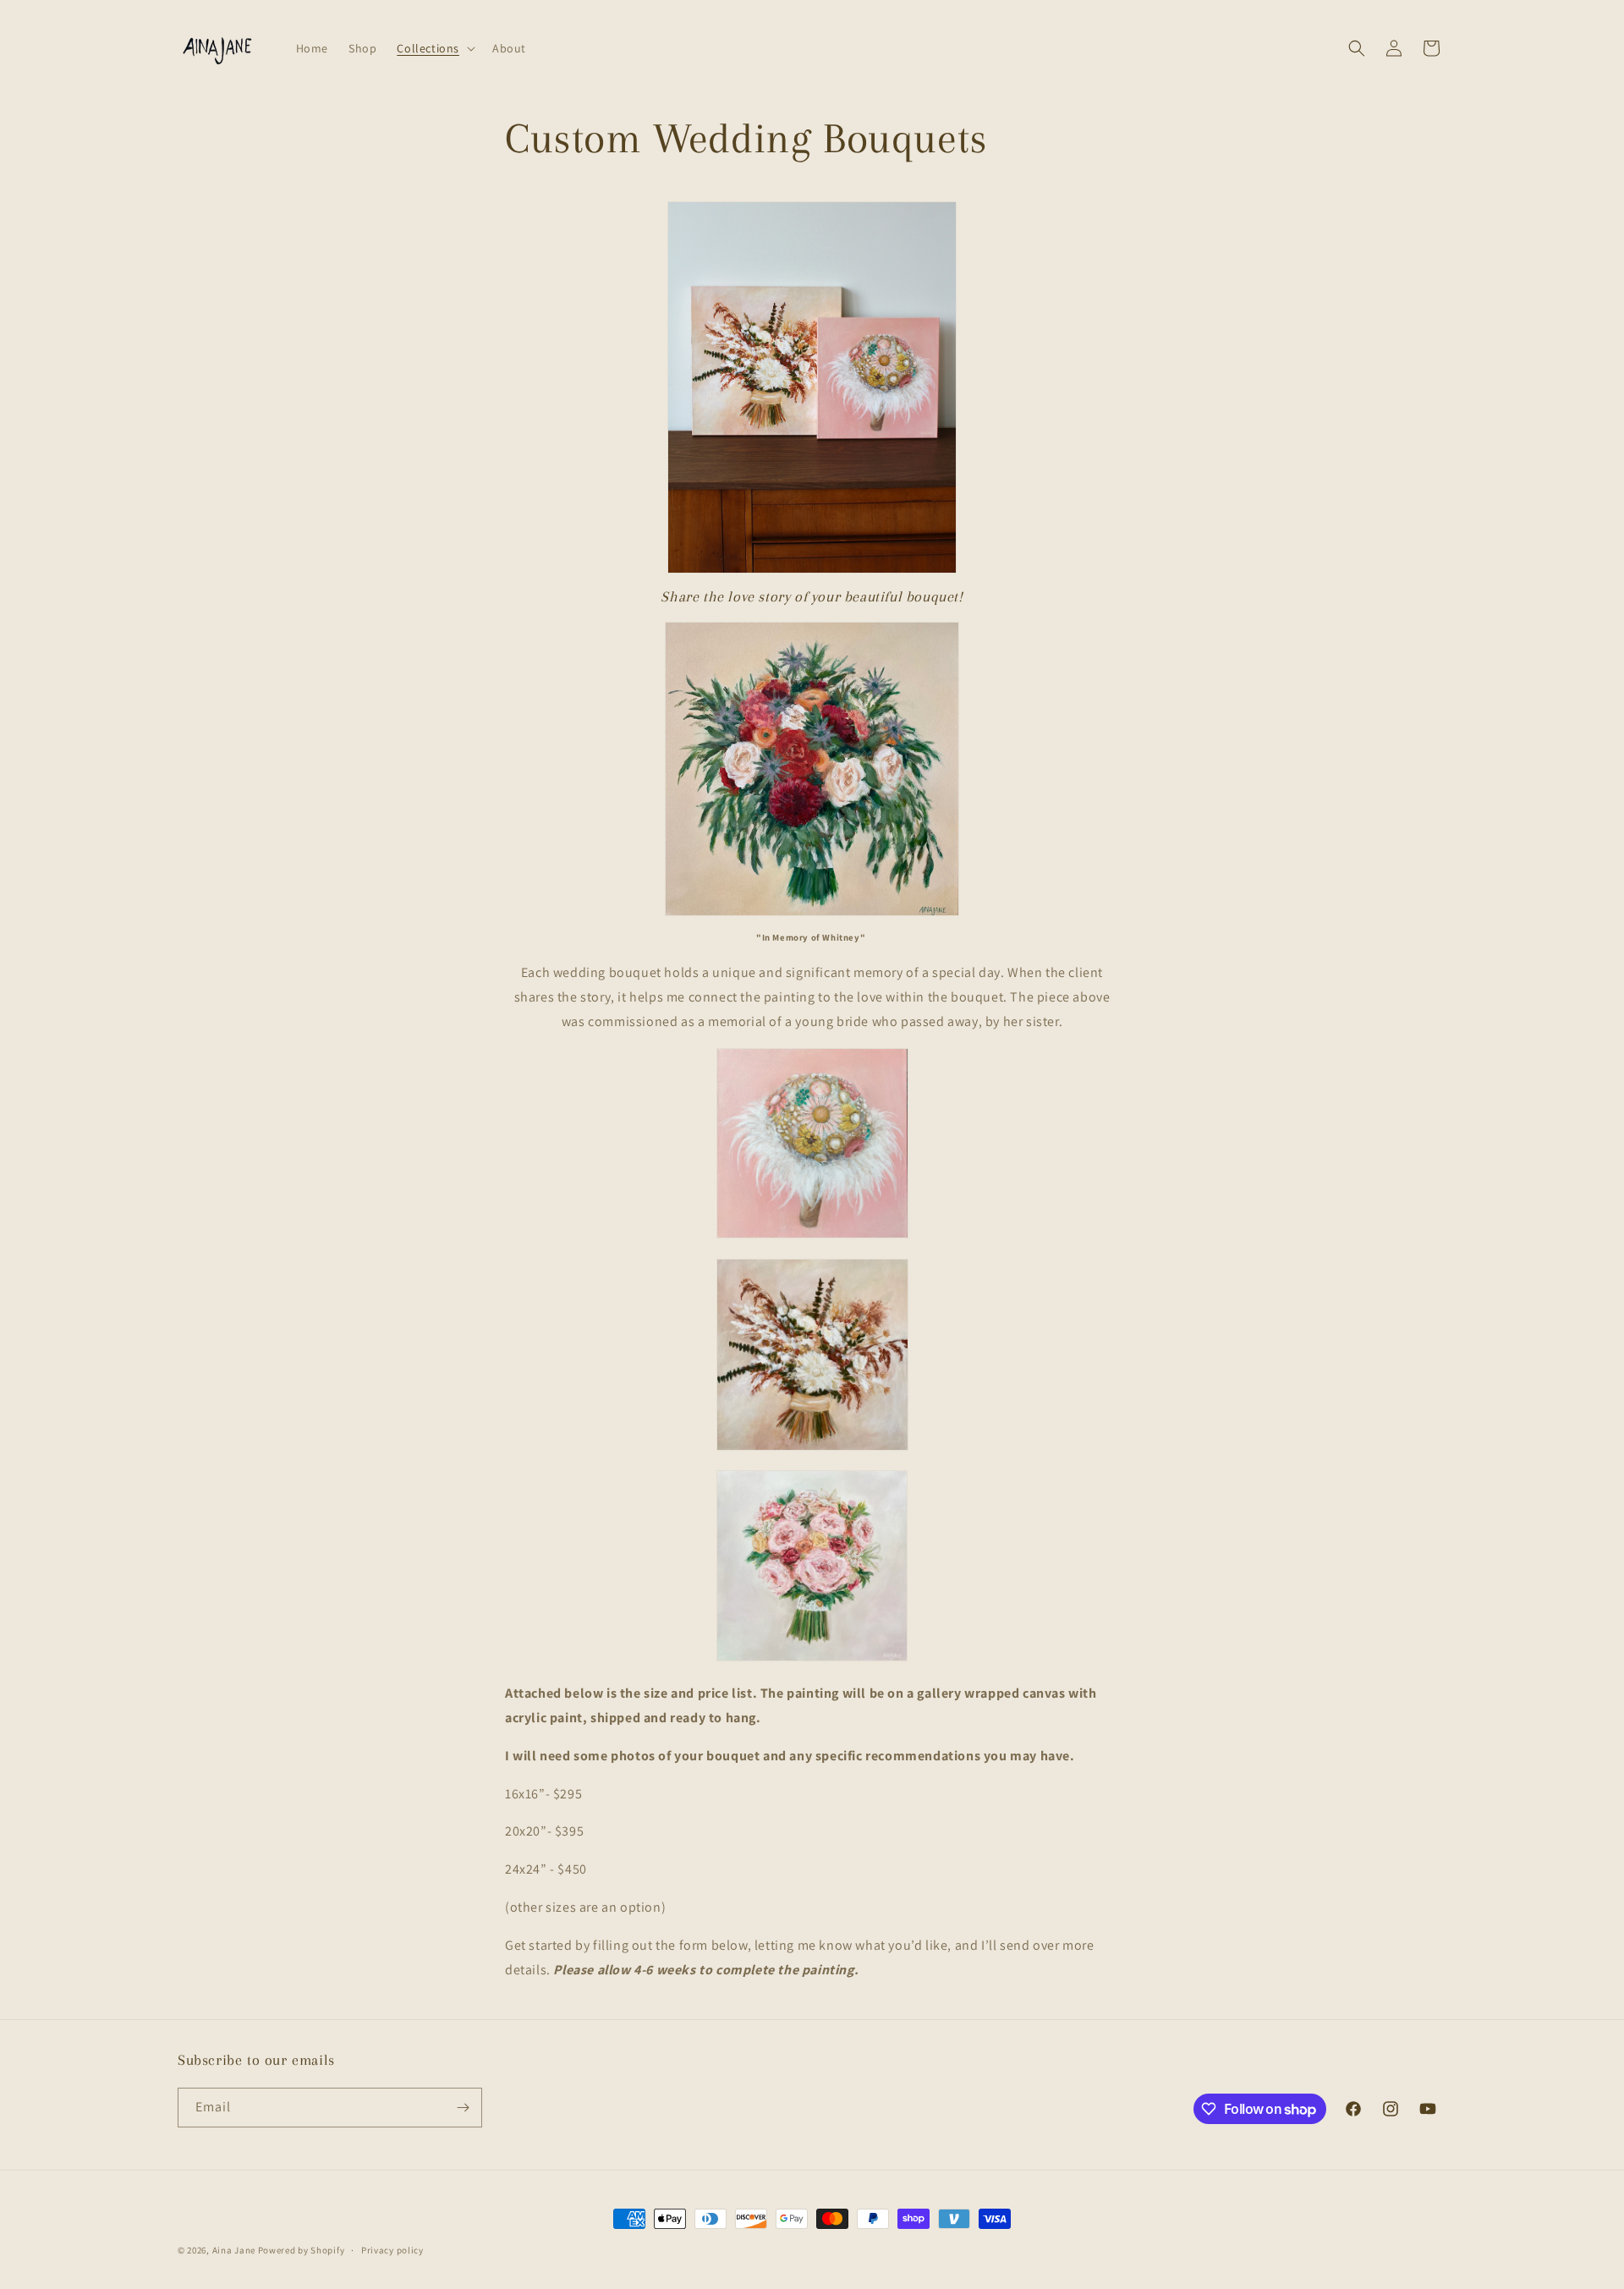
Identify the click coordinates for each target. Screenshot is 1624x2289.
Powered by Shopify (302, 2250)
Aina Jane (234, 2250)
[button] (434, 48)
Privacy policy (392, 2250)
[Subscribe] (463, 2108)
